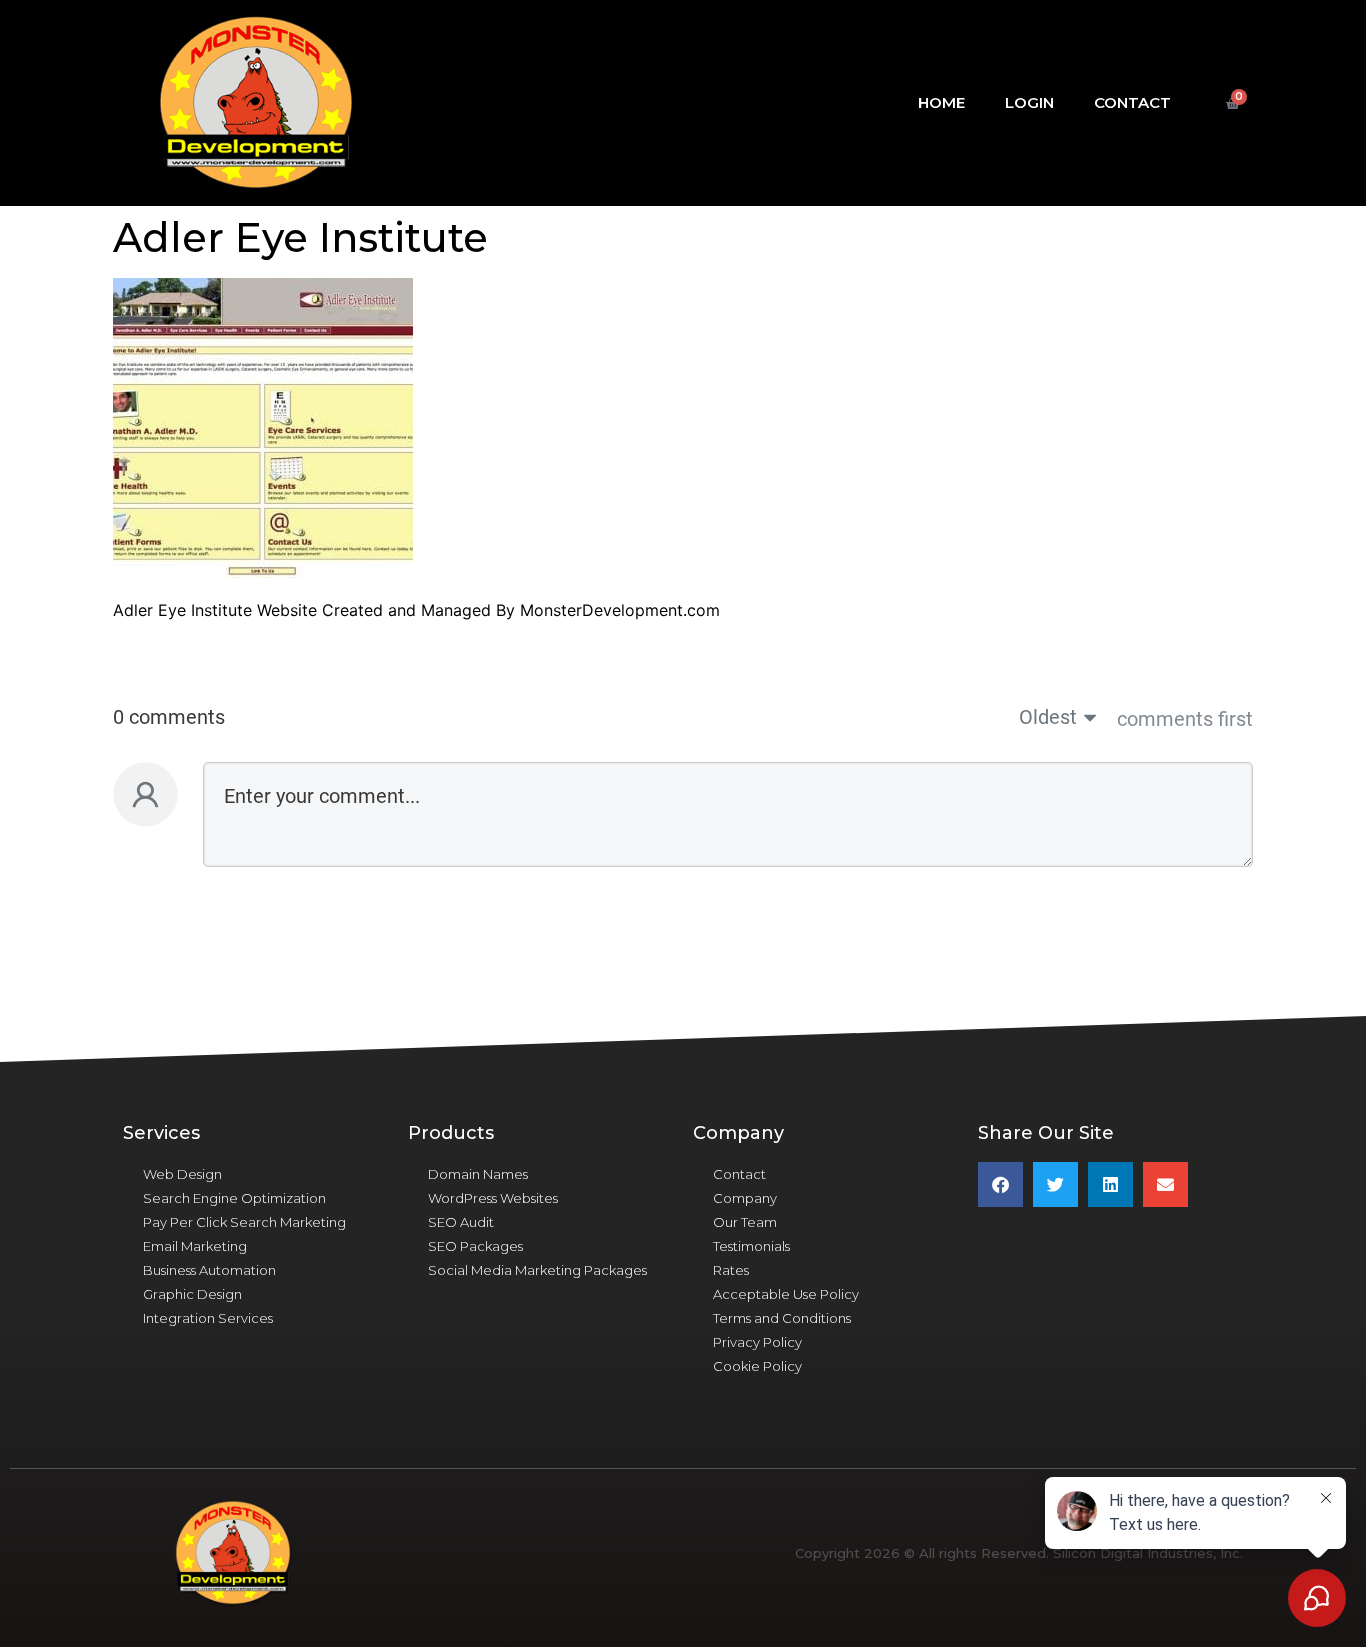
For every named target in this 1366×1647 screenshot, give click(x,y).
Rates (731, 1270)
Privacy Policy (757, 1342)
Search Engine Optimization (234, 1198)
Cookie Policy (757, 1366)
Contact (1132, 102)
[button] (1000, 1184)
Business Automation (209, 1270)
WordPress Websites (493, 1198)
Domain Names (478, 1174)
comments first (1185, 719)
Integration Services (208, 1318)
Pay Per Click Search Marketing (244, 1222)
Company (745, 1198)
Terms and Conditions (782, 1318)
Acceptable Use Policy (786, 1294)
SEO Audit (461, 1222)
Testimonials (751, 1246)
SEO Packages (475, 1246)
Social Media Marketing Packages (537, 1270)
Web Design (182, 1174)
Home (941, 102)
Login (1029, 102)
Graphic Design (192, 1294)
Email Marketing (195, 1246)
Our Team (745, 1222)
